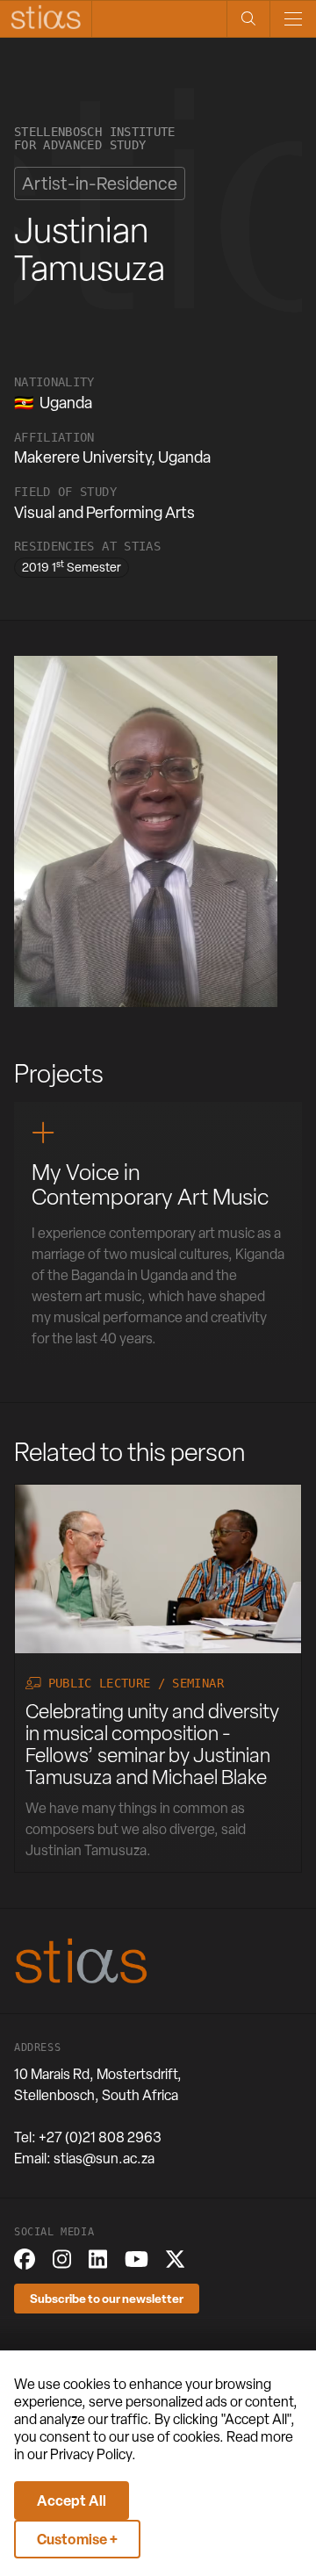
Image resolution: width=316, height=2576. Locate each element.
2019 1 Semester (72, 566)
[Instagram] (62, 2259)
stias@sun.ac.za (104, 2159)
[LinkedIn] (98, 2259)
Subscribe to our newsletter (107, 2298)
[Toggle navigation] (293, 19)
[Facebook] (25, 2259)
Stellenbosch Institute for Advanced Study (95, 139)
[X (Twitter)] (175, 2259)
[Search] (248, 19)
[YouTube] (136, 2259)
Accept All (72, 2500)
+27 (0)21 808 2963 (100, 2137)
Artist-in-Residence (100, 183)
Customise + (77, 2539)
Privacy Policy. (93, 2454)
